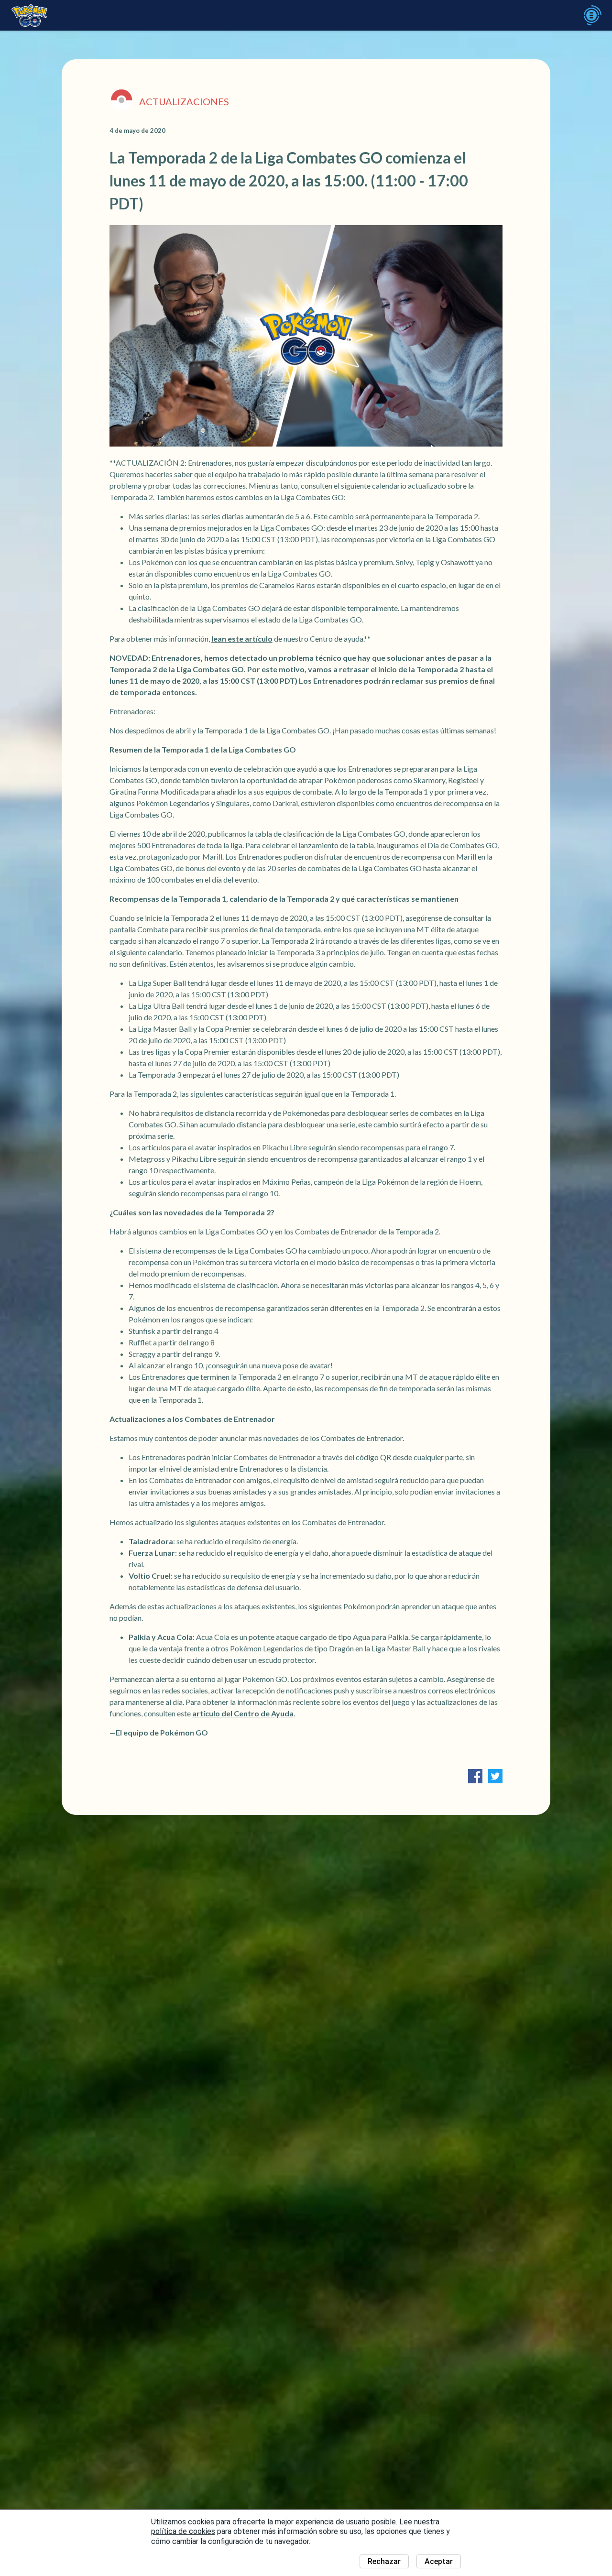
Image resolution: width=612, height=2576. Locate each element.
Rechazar (384, 2561)
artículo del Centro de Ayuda (243, 1713)
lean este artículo (242, 639)
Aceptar (439, 2561)
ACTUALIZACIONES (184, 101)
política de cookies (183, 2531)
